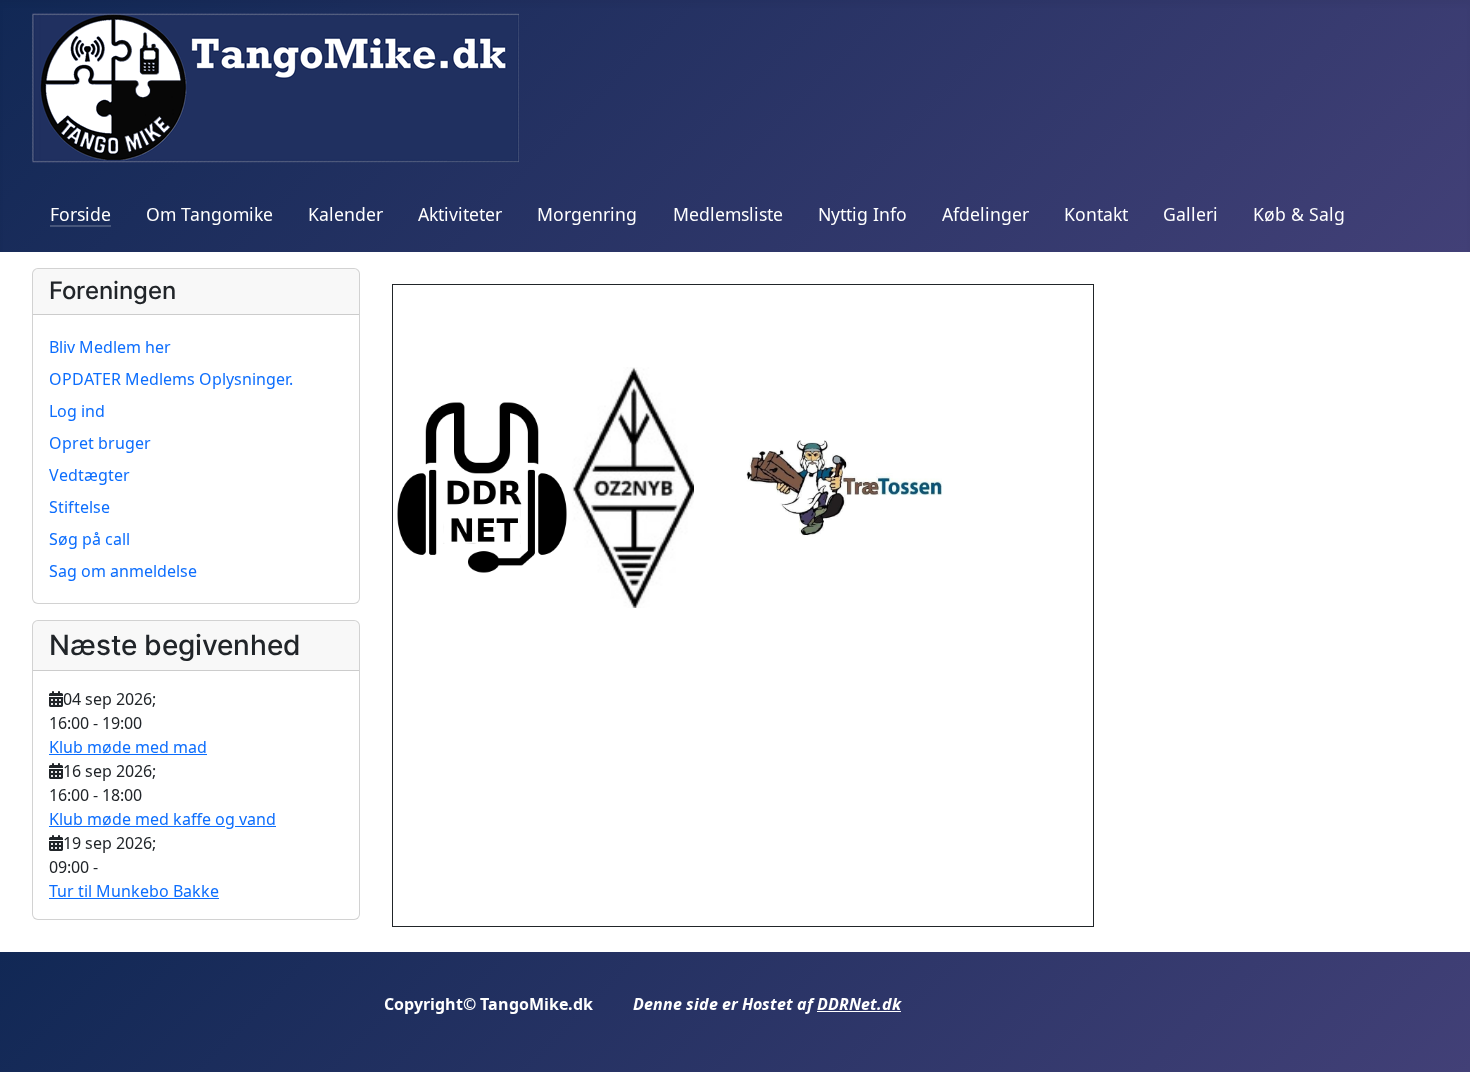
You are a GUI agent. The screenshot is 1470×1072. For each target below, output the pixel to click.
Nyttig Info (862, 214)
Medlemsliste (728, 214)
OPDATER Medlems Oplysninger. (171, 379)
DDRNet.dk (859, 1004)
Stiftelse (79, 507)
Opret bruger (100, 443)
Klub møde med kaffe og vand (162, 819)
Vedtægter (89, 475)
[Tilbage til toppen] (1435, 1035)
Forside (80, 214)
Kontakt (1096, 214)
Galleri (1190, 214)
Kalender (345, 214)
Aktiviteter (460, 214)
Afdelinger (985, 214)
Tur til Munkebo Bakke (134, 891)
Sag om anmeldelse (123, 571)
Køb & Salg (1299, 214)
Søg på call (89, 539)
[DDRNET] (482, 486)
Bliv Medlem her (110, 347)
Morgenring (587, 214)
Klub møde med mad (128, 747)
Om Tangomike (209, 214)
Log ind (77, 411)
